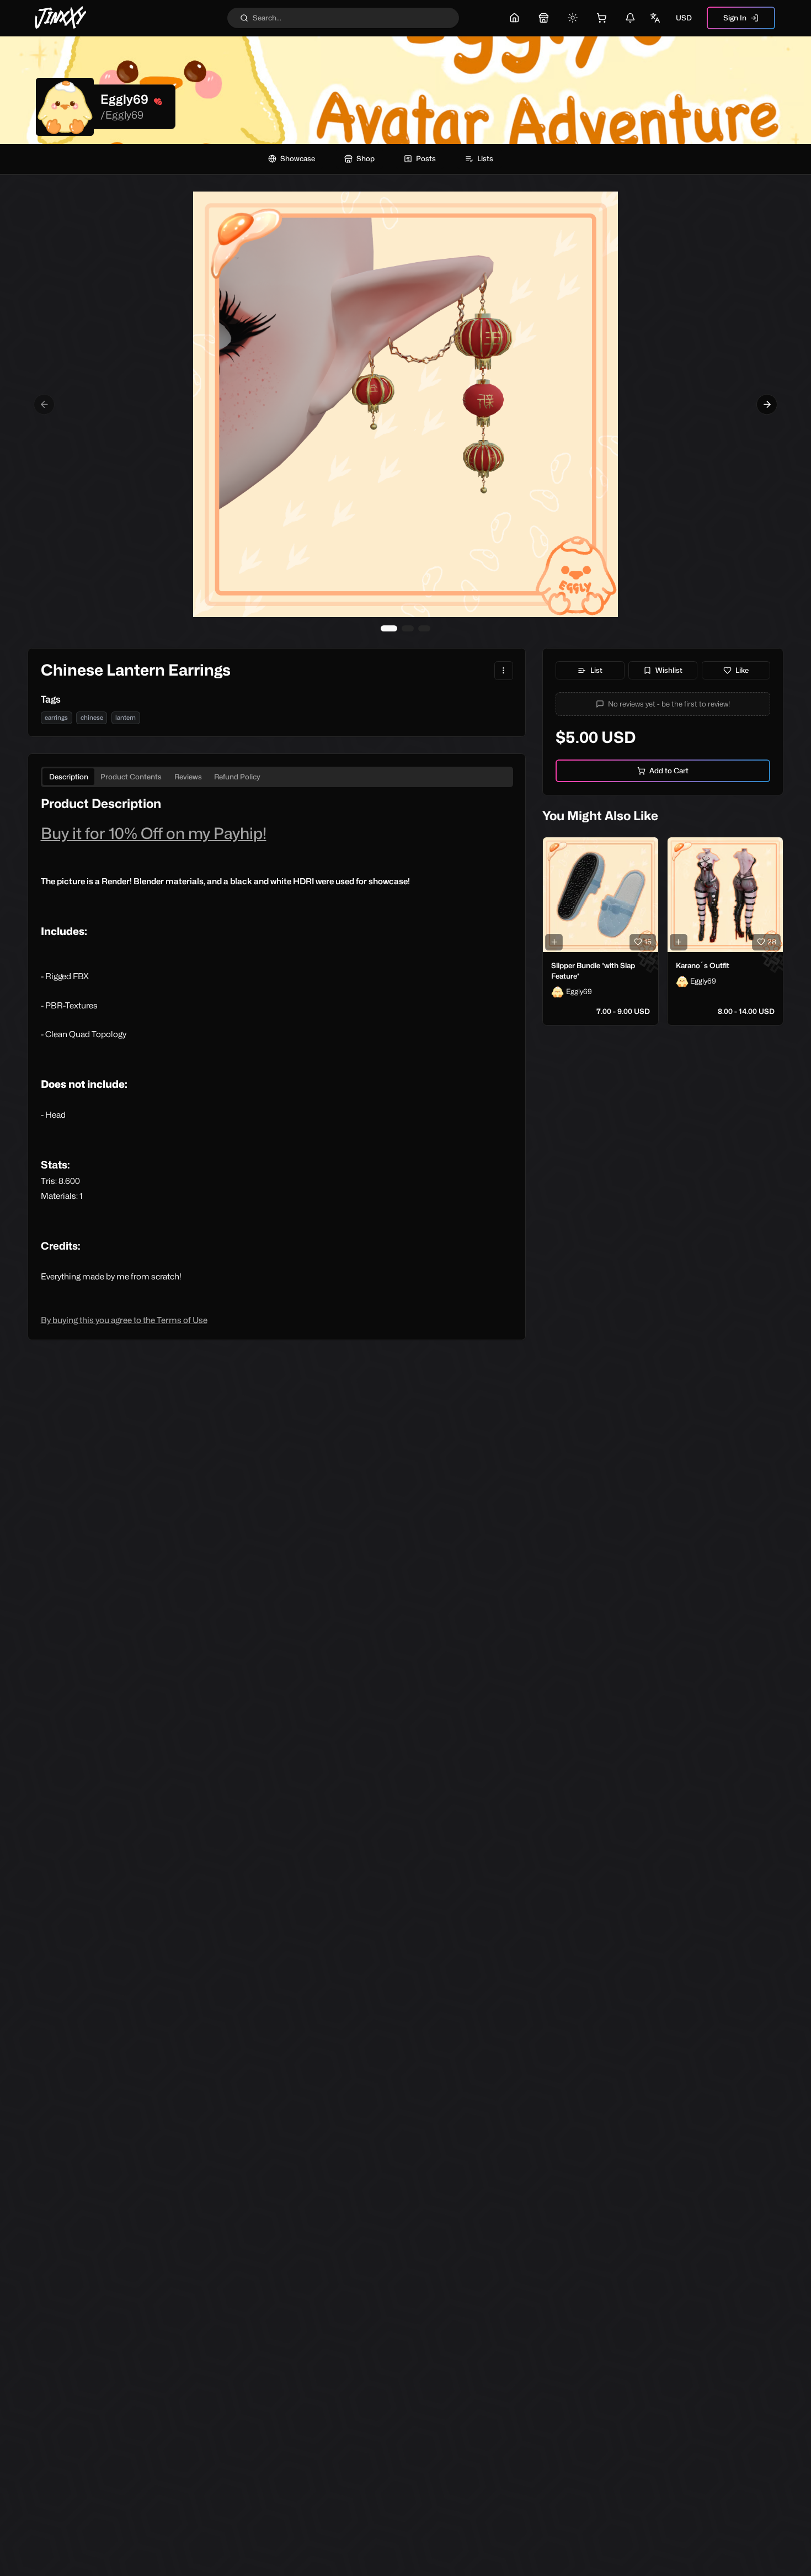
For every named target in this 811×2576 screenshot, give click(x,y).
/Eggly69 (122, 115)
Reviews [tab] (188, 777)
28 (772, 942)
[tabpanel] (277, 1061)
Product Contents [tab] (131, 777)
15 (648, 942)
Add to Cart (669, 771)
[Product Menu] (504, 671)
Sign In (735, 18)
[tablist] (277, 777)
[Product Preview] (554, 942)
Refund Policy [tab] (237, 777)
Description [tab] (69, 777)
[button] (663, 704)
